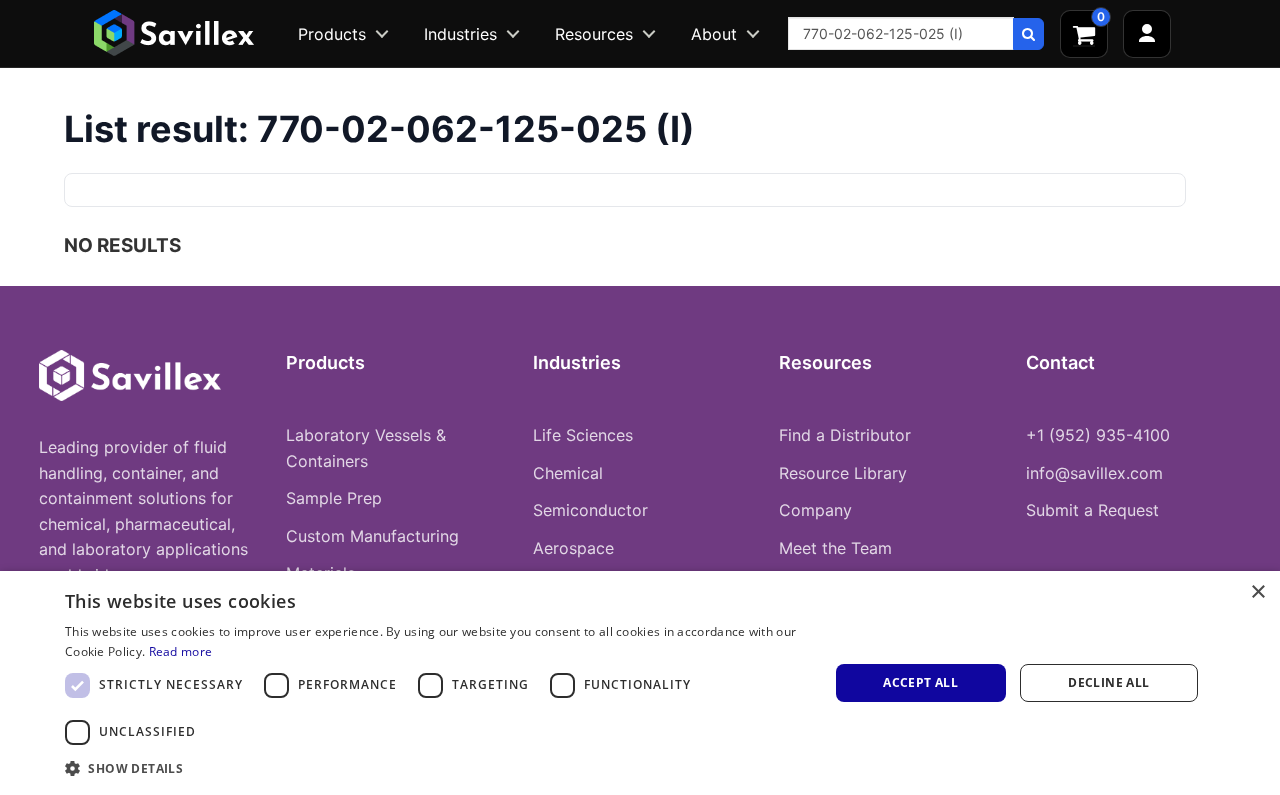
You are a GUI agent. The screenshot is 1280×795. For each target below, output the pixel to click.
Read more (181, 651)
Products (332, 34)
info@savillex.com (1094, 473)
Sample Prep (334, 498)
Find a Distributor (845, 435)
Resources (594, 34)
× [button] (1257, 592)
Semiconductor (590, 510)
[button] (435, 768)
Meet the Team (835, 548)
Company (815, 510)
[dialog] (640, 683)
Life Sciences (583, 435)
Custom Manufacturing (372, 536)
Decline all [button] (1108, 682)
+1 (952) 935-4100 (1098, 435)
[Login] (1147, 34)
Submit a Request (1092, 510)
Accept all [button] (920, 682)
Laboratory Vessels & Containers (366, 448)
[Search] (1028, 34)
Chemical (568, 473)
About (714, 34)
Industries (460, 34)
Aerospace (573, 548)
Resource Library (843, 473)
